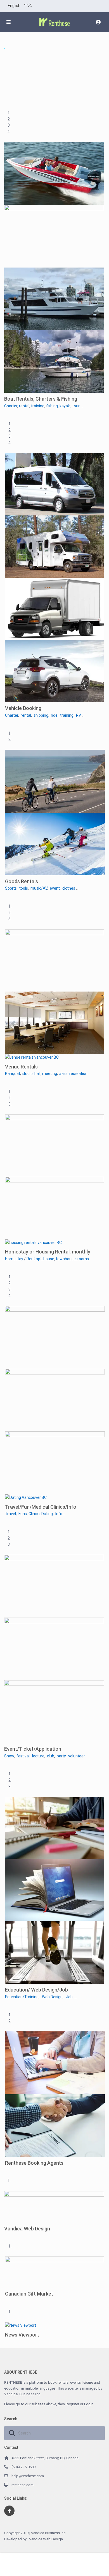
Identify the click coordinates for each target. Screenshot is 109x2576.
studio (27, 1074)
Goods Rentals (22, 881)
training (38, 406)
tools (24, 888)
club (51, 1756)
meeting (50, 1074)
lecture (38, 1756)
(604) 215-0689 (23, 2467)
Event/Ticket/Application (33, 1749)
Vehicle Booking (23, 708)
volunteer (77, 1756)
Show (9, 1756)
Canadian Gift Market (29, 2294)
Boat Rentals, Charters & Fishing (41, 399)
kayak (65, 406)
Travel (10, 1514)
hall (37, 1074)
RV (79, 715)
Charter (11, 406)
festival (23, 1756)
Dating (47, 1514)
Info (59, 1514)
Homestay (14, 1259)
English (14, 6)
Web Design (52, 1997)
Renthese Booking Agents (34, 2163)
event (55, 888)
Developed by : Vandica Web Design (34, 2539)
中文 (28, 5)
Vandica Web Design (27, 2229)
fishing (52, 406)
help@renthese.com (28, 2476)
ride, (55, 715)
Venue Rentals (21, 1067)
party (61, 1756)
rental (24, 406)
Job (69, 1997)
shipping (41, 715)
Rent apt (34, 1259)
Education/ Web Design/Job (36, 1990)
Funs (23, 1514)
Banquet (13, 1074)
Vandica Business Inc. (23, 2394)
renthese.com (22, 2485)
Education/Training (22, 1997)
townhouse (66, 1259)
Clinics (34, 1514)
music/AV (39, 888)
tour (76, 406)
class (63, 1074)
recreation (78, 1074)
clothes (69, 888)
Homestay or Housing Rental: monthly (48, 1252)
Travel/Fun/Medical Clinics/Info (41, 1507)
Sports (11, 888)
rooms (83, 1259)
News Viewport (22, 2335)
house (49, 1259)
